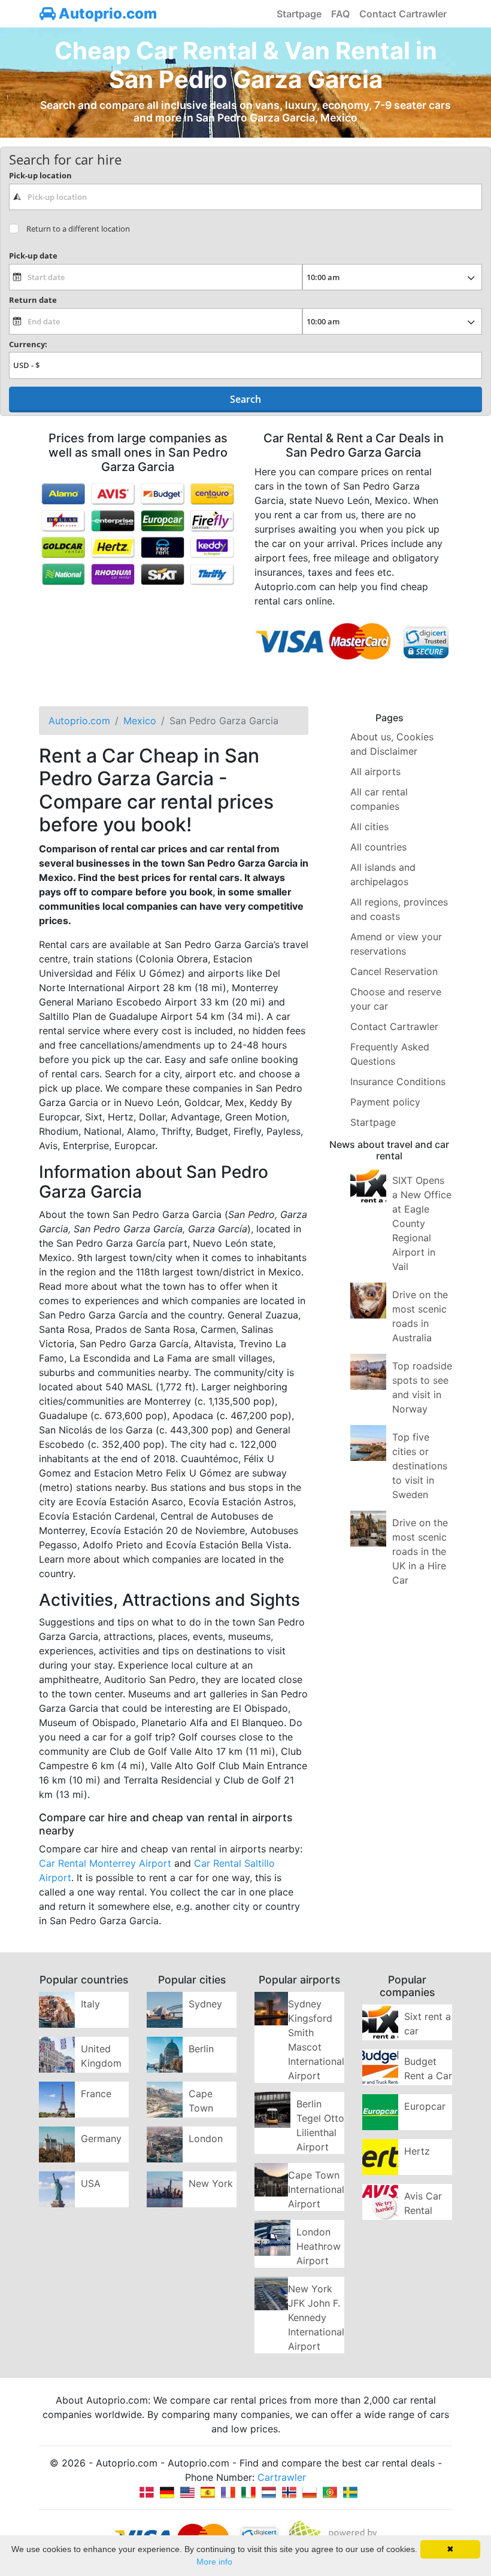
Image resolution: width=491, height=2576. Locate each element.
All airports (375, 771)
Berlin (201, 2049)
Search (245, 399)
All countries (378, 847)
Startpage (299, 14)
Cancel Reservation (394, 971)
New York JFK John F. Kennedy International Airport (316, 2317)
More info (214, 2562)
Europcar (425, 2106)
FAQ (340, 14)
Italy (90, 2004)
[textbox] (245, 197)
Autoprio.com (106, 13)
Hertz (417, 2151)
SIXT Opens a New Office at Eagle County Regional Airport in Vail (422, 1223)
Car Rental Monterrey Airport (105, 1863)
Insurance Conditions (398, 1082)
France (96, 2094)
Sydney (205, 2004)
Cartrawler (282, 2477)
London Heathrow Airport (319, 2246)
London (206, 2138)
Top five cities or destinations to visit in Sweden (420, 1466)
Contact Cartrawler (403, 14)
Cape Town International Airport (316, 2189)
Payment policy (385, 1102)
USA (91, 2183)
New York (211, 2183)
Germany (101, 2138)
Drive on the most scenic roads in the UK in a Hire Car (420, 1551)
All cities (369, 827)
